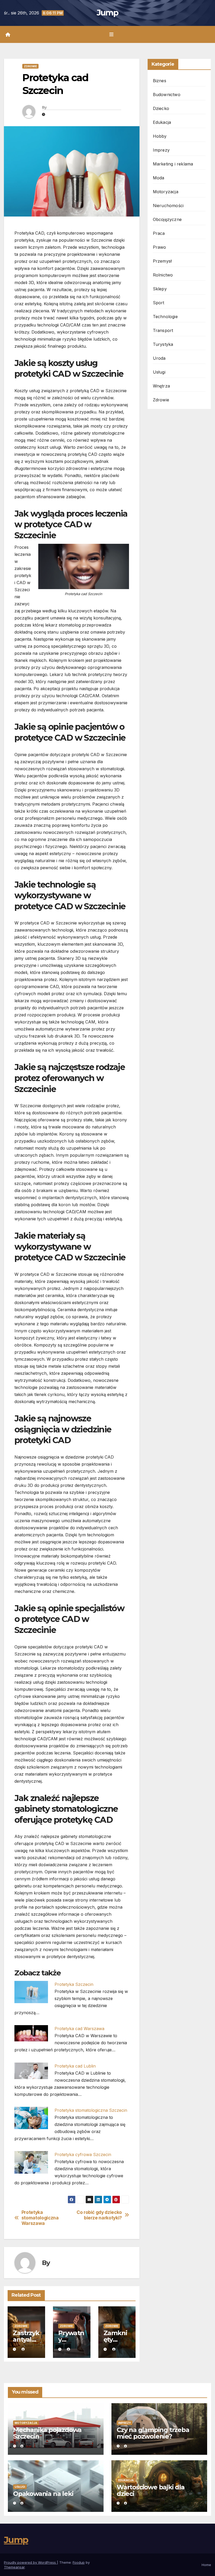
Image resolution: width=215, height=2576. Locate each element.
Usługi (159, 372)
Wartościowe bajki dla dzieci (151, 2490)
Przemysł (162, 261)
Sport (159, 303)
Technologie (165, 317)
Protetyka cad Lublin (75, 2066)
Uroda (159, 358)
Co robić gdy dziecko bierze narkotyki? (99, 2215)
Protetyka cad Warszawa (79, 2029)
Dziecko (161, 108)
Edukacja (162, 122)
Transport (163, 330)
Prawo (160, 247)
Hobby (160, 136)
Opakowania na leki (43, 2494)
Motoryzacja (166, 192)
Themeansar (14, 2567)
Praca (159, 233)
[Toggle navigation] (111, 34)
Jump (107, 13)
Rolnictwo (163, 275)
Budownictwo (167, 95)
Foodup (79, 2562)
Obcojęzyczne (167, 219)
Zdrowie (30, 66)
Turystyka (163, 344)
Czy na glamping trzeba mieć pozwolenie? (153, 2433)
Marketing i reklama (173, 164)
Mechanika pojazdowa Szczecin (47, 2433)
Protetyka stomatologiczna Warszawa (40, 2218)
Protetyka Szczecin (74, 1984)
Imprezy (161, 150)
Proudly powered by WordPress (30, 2562)
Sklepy (160, 289)
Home (206, 2565)
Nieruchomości (168, 206)
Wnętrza (161, 386)
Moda (159, 178)
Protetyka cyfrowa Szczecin (83, 2154)
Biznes (160, 81)
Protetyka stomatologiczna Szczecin (91, 2110)
